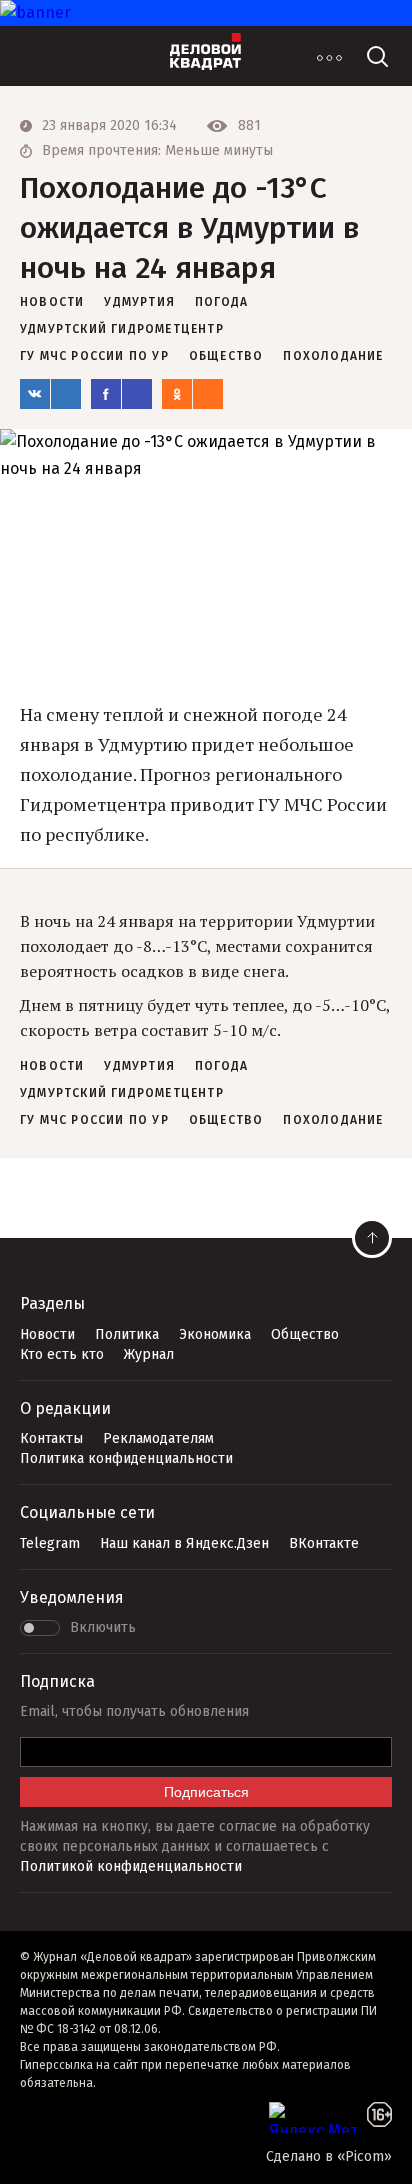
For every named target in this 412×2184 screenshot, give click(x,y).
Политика (127, 1334)
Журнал (149, 1354)
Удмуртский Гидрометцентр (122, 329)
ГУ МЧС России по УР (94, 356)
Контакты (51, 1438)
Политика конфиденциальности (126, 1458)
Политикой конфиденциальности (131, 1866)
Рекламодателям (158, 1438)
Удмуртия (139, 302)
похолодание (333, 356)
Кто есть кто (62, 1354)
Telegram (50, 1543)
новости (52, 302)
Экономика (215, 1334)
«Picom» (364, 2156)
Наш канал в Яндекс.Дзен (184, 1543)
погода (221, 302)
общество (226, 356)
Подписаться (206, 1792)
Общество (305, 1334)
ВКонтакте (324, 1543)
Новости (47, 1334)
